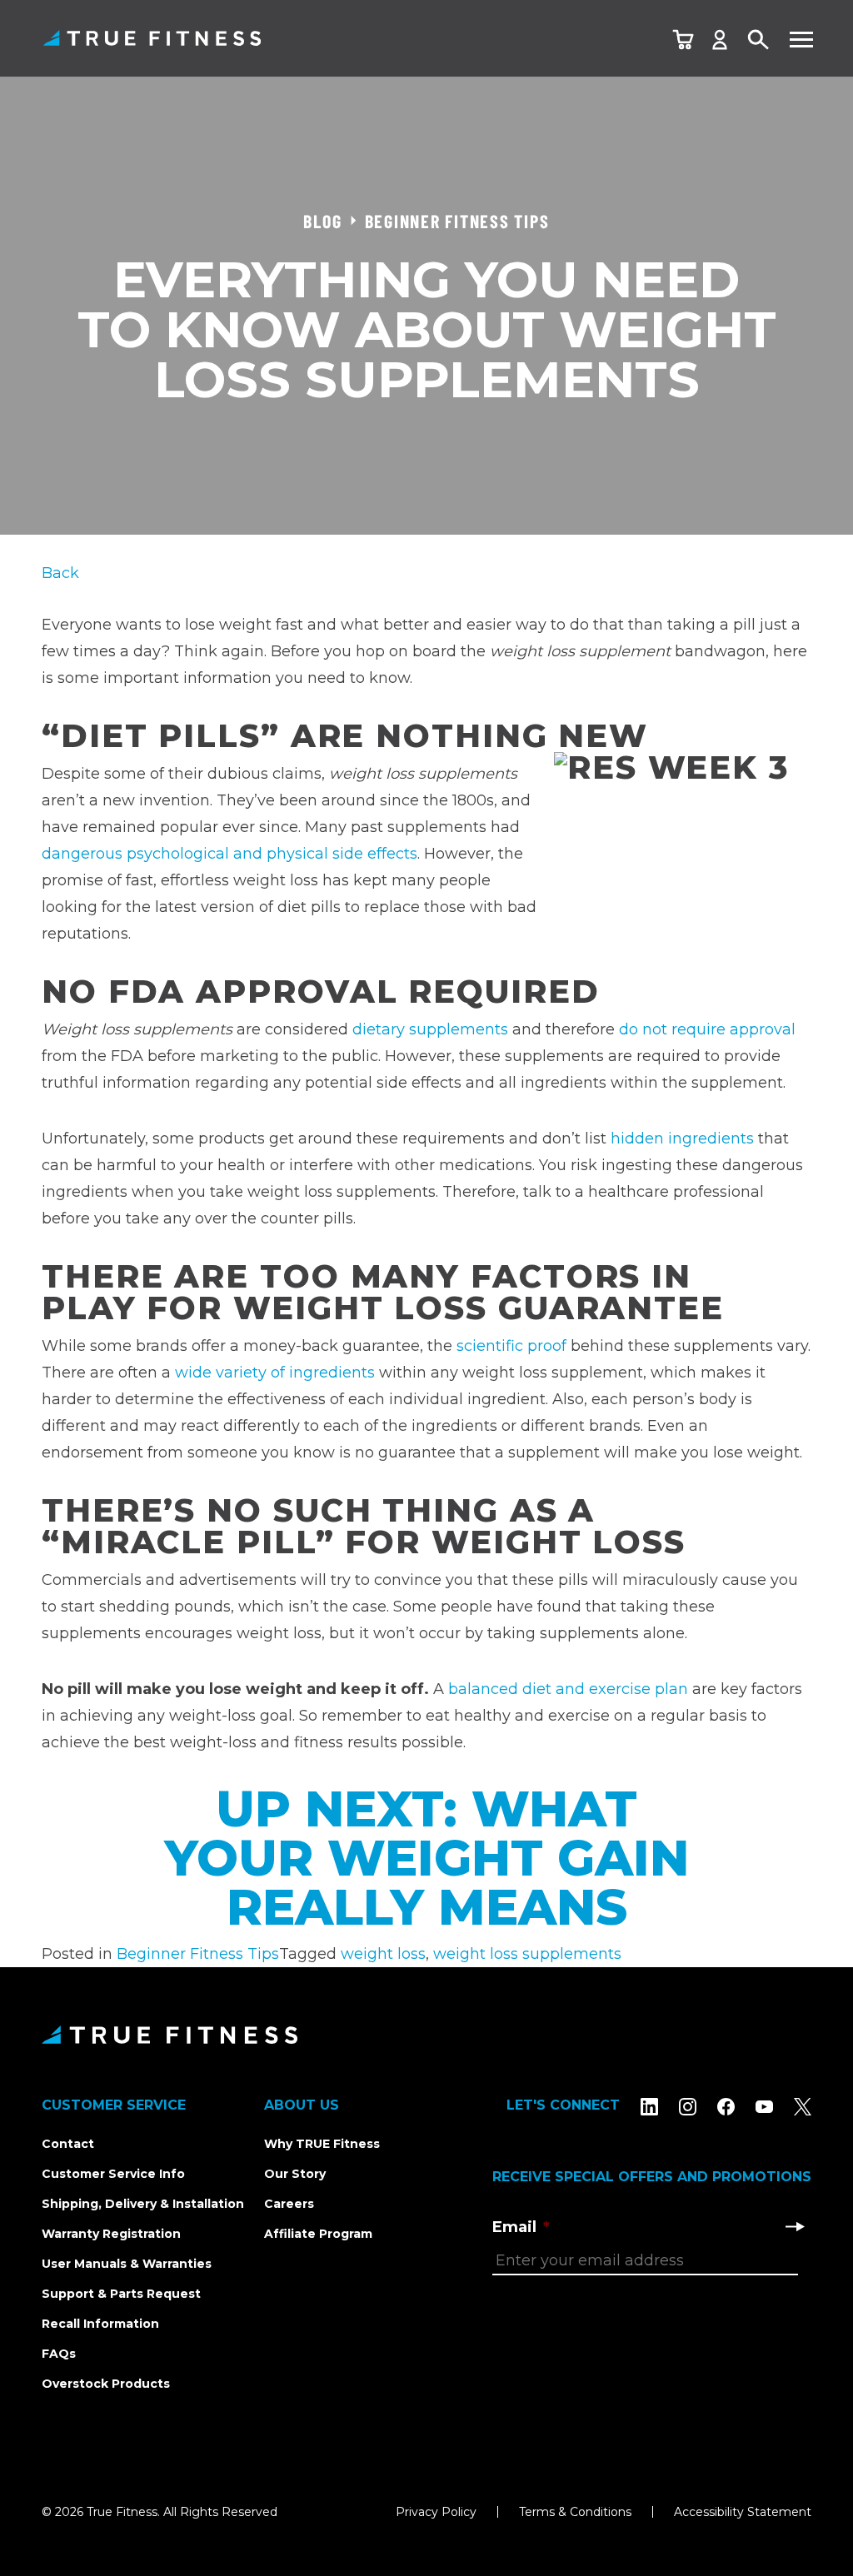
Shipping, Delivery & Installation (143, 2204)
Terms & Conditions (575, 2512)
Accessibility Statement (743, 2512)
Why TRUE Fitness (322, 2144)
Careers (289, 2204)
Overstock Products (106, 2384)
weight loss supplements (527, 1954)
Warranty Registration (111, 2234)
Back (60, 573)
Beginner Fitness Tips (198, 1954)
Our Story (295, 2174)
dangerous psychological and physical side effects (229, 854)
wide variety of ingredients (275, 1373)
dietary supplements (430, 1029)
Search (759, 40)
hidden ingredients (682, 1139)
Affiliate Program (318, 2234)
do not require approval (707, 1029)
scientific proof (511, 1346)
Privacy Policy (436, 2512)
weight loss (383, 1954)
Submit (795, 2226)
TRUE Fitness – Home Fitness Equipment (152, 38)
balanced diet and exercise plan (568, 1689)
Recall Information (100, 2324)
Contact (68, 2144)
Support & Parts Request (121, 2294)
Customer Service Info (113, 2174)
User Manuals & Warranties (127, 2264)
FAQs (59, 2354)
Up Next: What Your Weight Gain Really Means (426, 1858)
